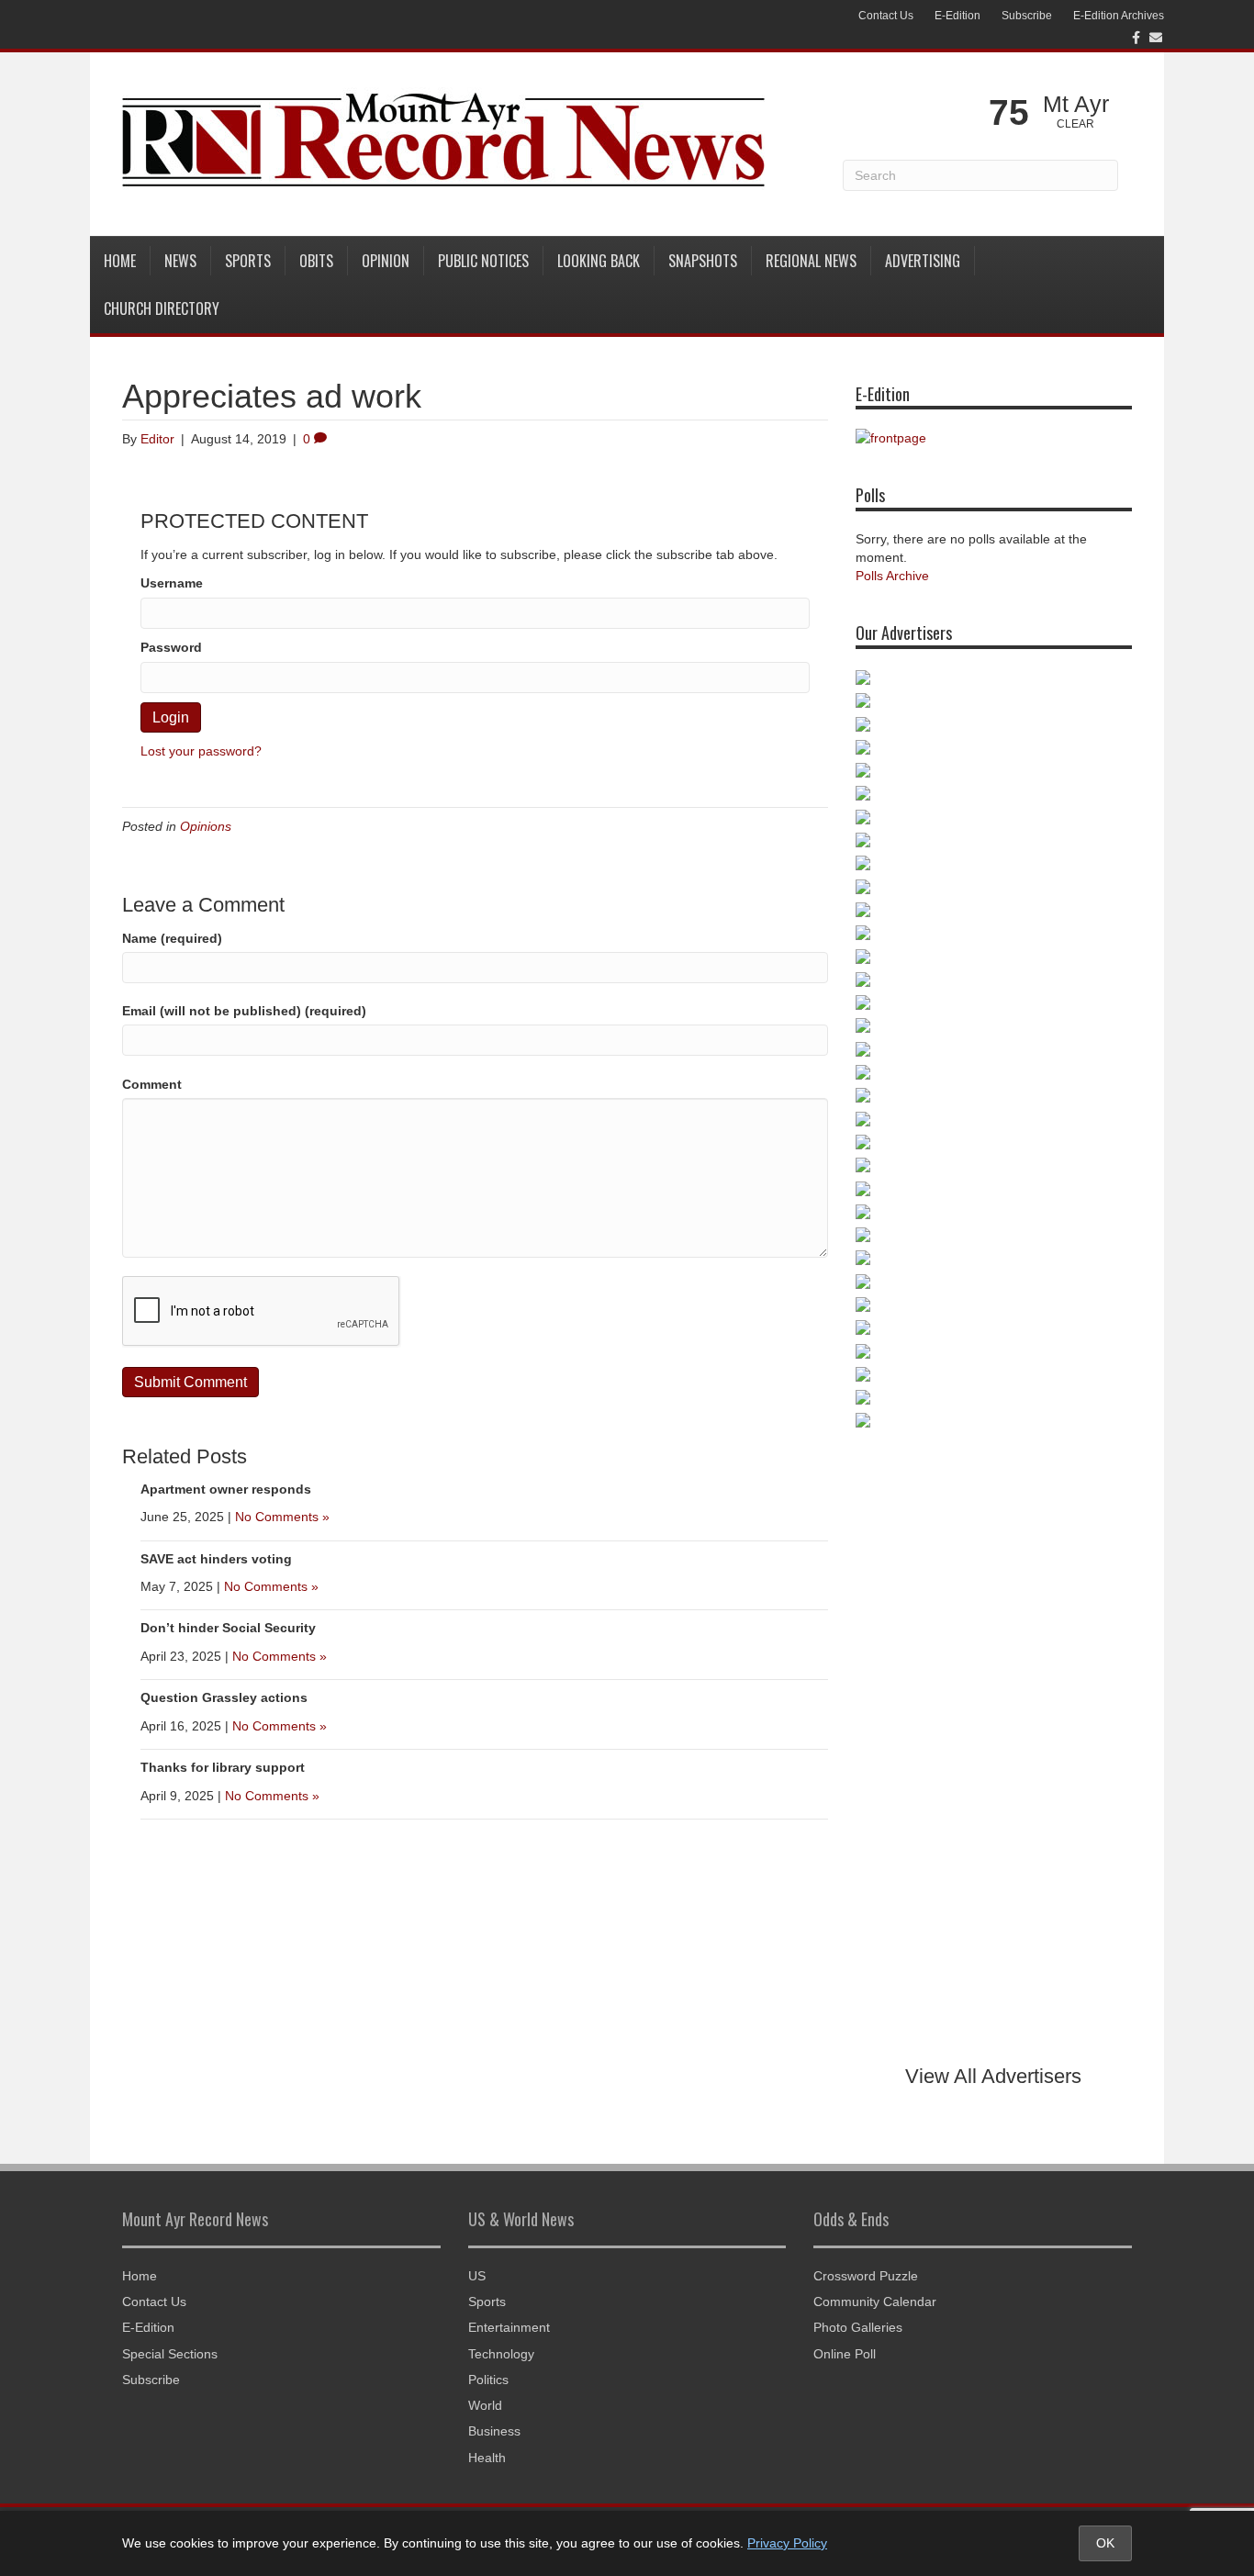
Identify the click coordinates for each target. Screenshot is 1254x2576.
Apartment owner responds (226, 1489)
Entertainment (509, 2327)
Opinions (206, 826)
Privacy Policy (787, 2543)
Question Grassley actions (224, 1697)
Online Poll (845, 2354)
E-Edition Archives (1119, 16)
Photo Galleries (858, 2327)
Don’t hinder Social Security (228, 1628)
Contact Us (886, 16)
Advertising (923, 261)
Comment (152, 1084)
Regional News (811, 261)
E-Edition (957, 16)
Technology (501, 2354)
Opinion (386, 261)
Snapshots (703, 261)
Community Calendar (875, 2302)
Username (172, 583)
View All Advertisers (993, 2076)
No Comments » (282, 1517)
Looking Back (599, 261)
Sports (248, 261)
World (485, 2405)
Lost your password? (201, 751)
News (180, 261)
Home (120, 261)
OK (1105, 2543)
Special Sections (170, 2354)
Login (171, 717)
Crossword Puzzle (866, 2276)
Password (171, 647)
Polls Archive (892, 576)
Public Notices (483, 261)
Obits (316, 261)
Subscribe (1027, 16)
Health (487, 2458)
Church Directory (162, 308)
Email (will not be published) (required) (244, 1011)
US (477, 2276)
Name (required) (172, 938)
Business (494, 2431)
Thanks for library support (223, 1767)
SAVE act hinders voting (216, 1559)
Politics (488, 2380)
